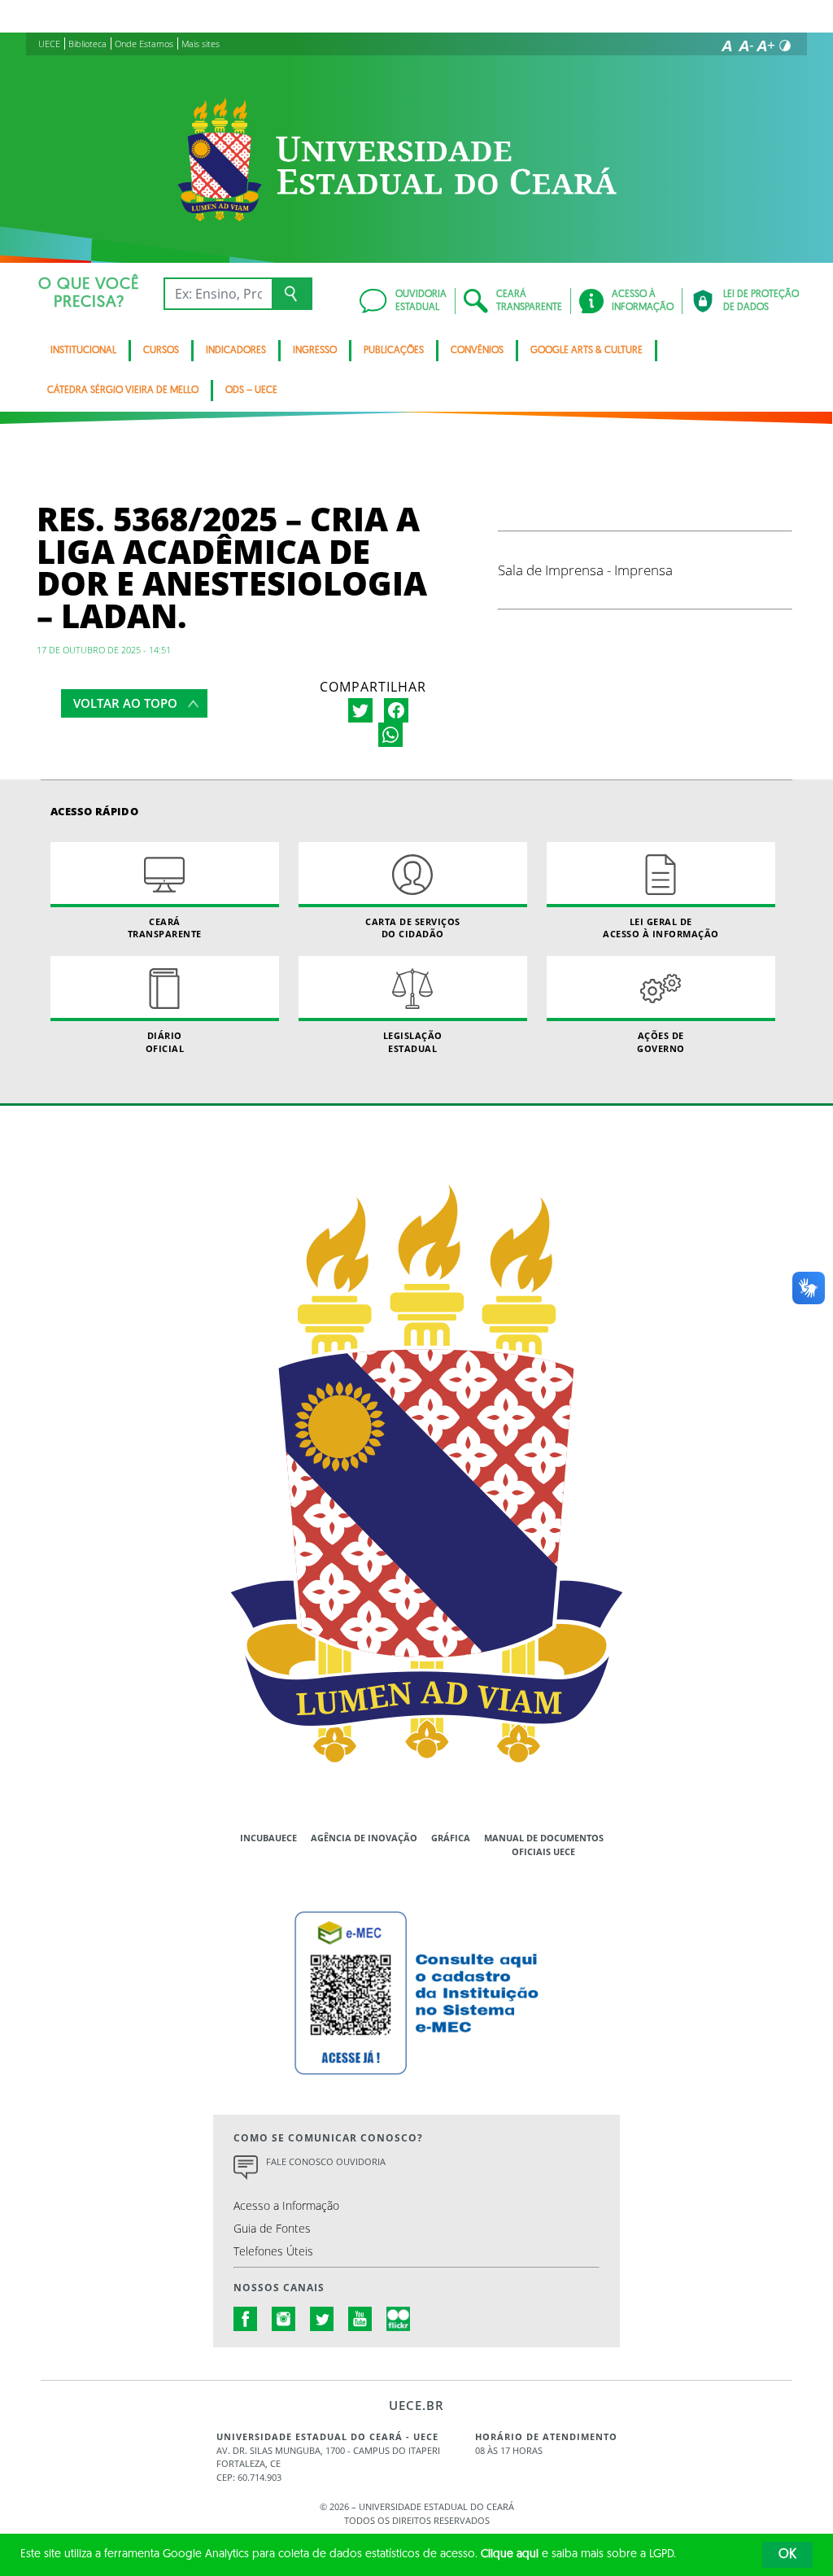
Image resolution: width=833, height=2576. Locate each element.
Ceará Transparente (165, 928)
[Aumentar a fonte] (765, 46)
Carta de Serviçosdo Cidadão (413, 928)
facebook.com (246, 2319)
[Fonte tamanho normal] (726, 46)
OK (787, 2555)
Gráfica (451, 1838)
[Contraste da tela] (785, 46)
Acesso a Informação (286, 2205)
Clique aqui (510, 2554)
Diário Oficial (165, 1041)
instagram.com (284, 2319)
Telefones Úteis (273, 2251)
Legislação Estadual (413, 1041)
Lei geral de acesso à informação (661, 928)
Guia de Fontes (272, 2228)
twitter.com (322, 2319)
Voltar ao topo (125, 703)
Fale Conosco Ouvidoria (326, 2161)
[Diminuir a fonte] (746, 46)
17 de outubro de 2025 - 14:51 (104, 650)
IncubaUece (268, 1838)
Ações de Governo (661, 1041)
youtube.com (360, 2319)
